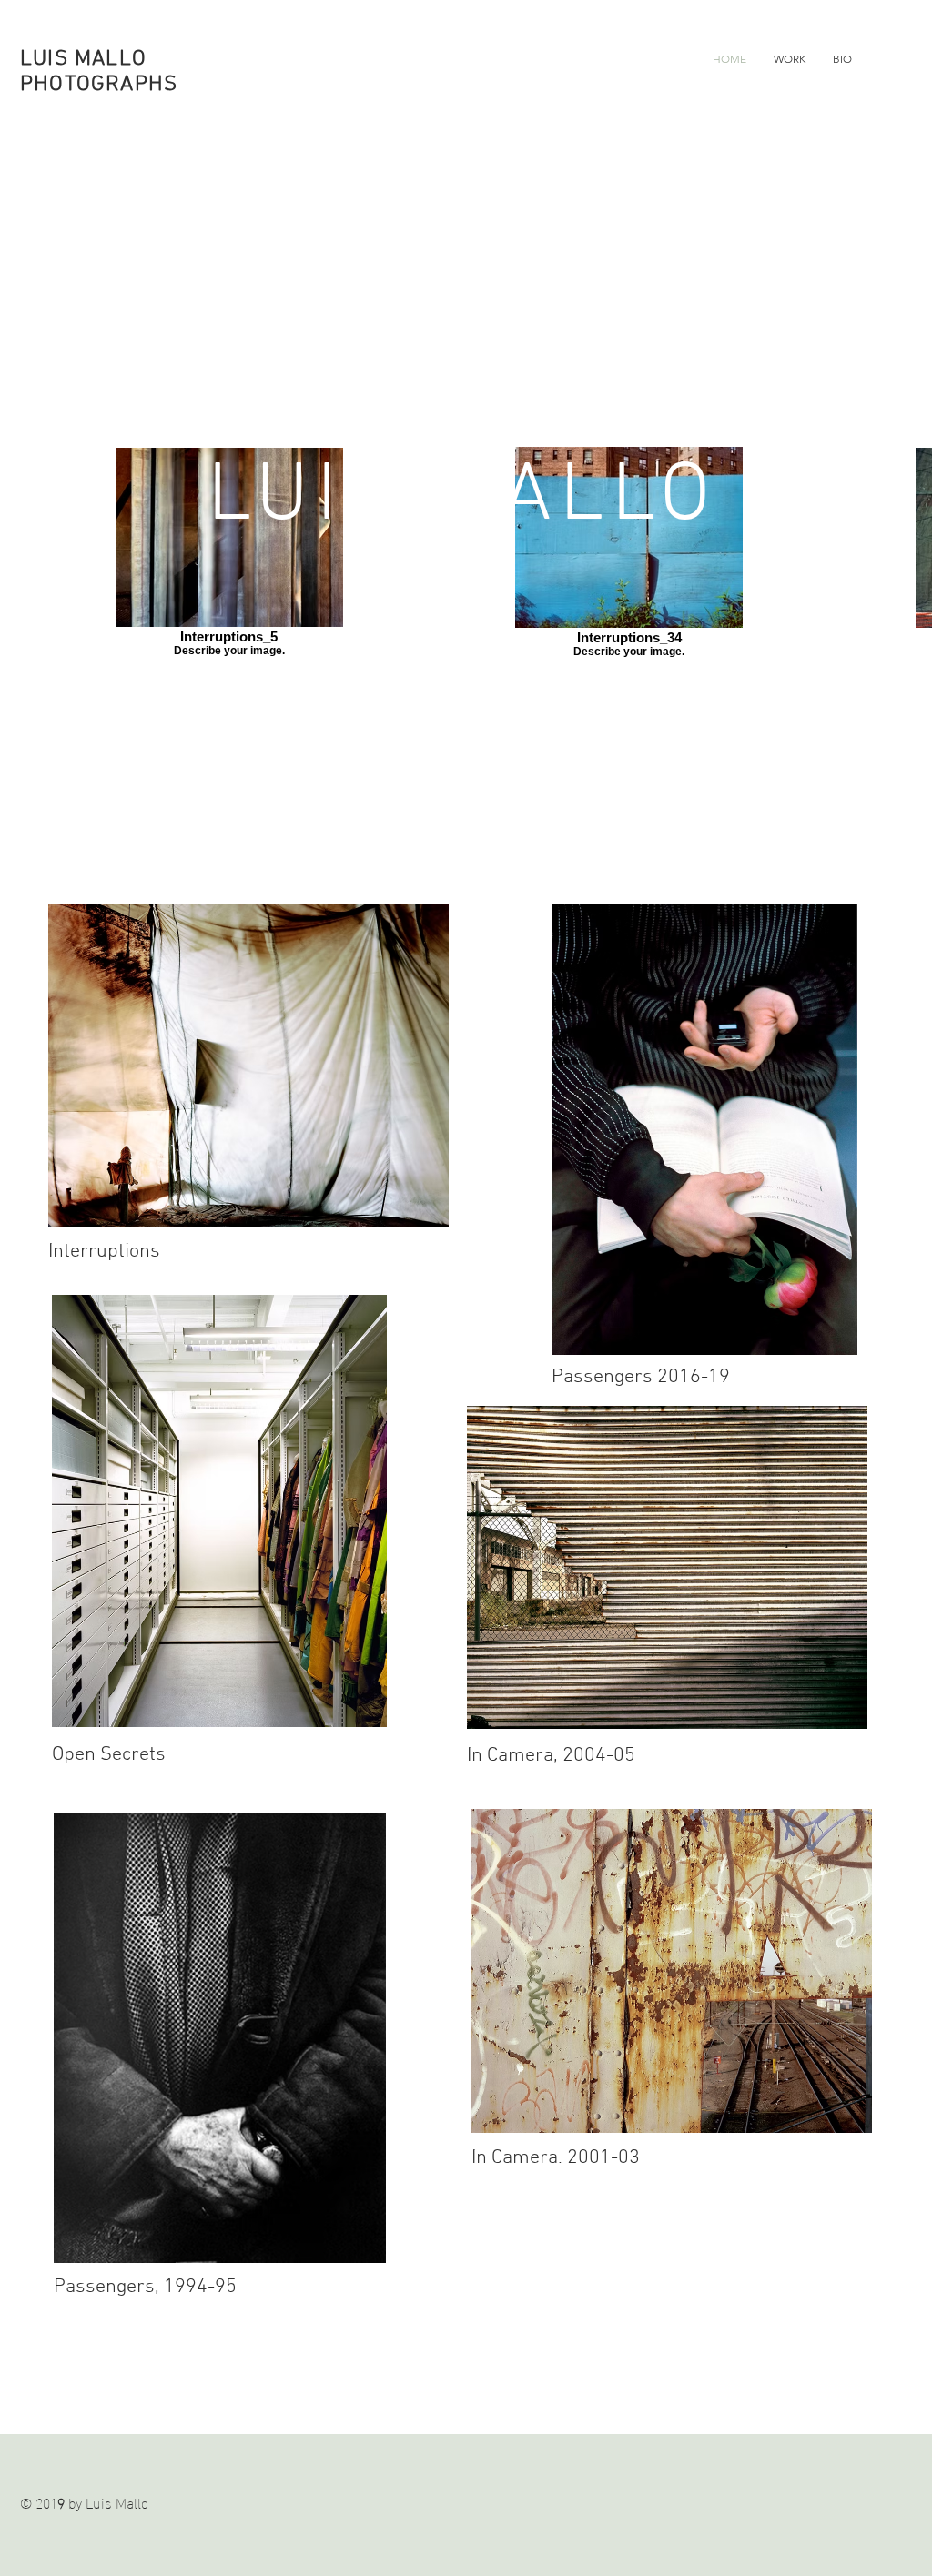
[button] (790, 59)
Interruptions (104, 1252)
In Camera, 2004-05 (551, 1756)
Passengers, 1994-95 (145, 2287)
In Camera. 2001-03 (556, 2158)
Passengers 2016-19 (641, 1377)
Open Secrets (109, 1755)
